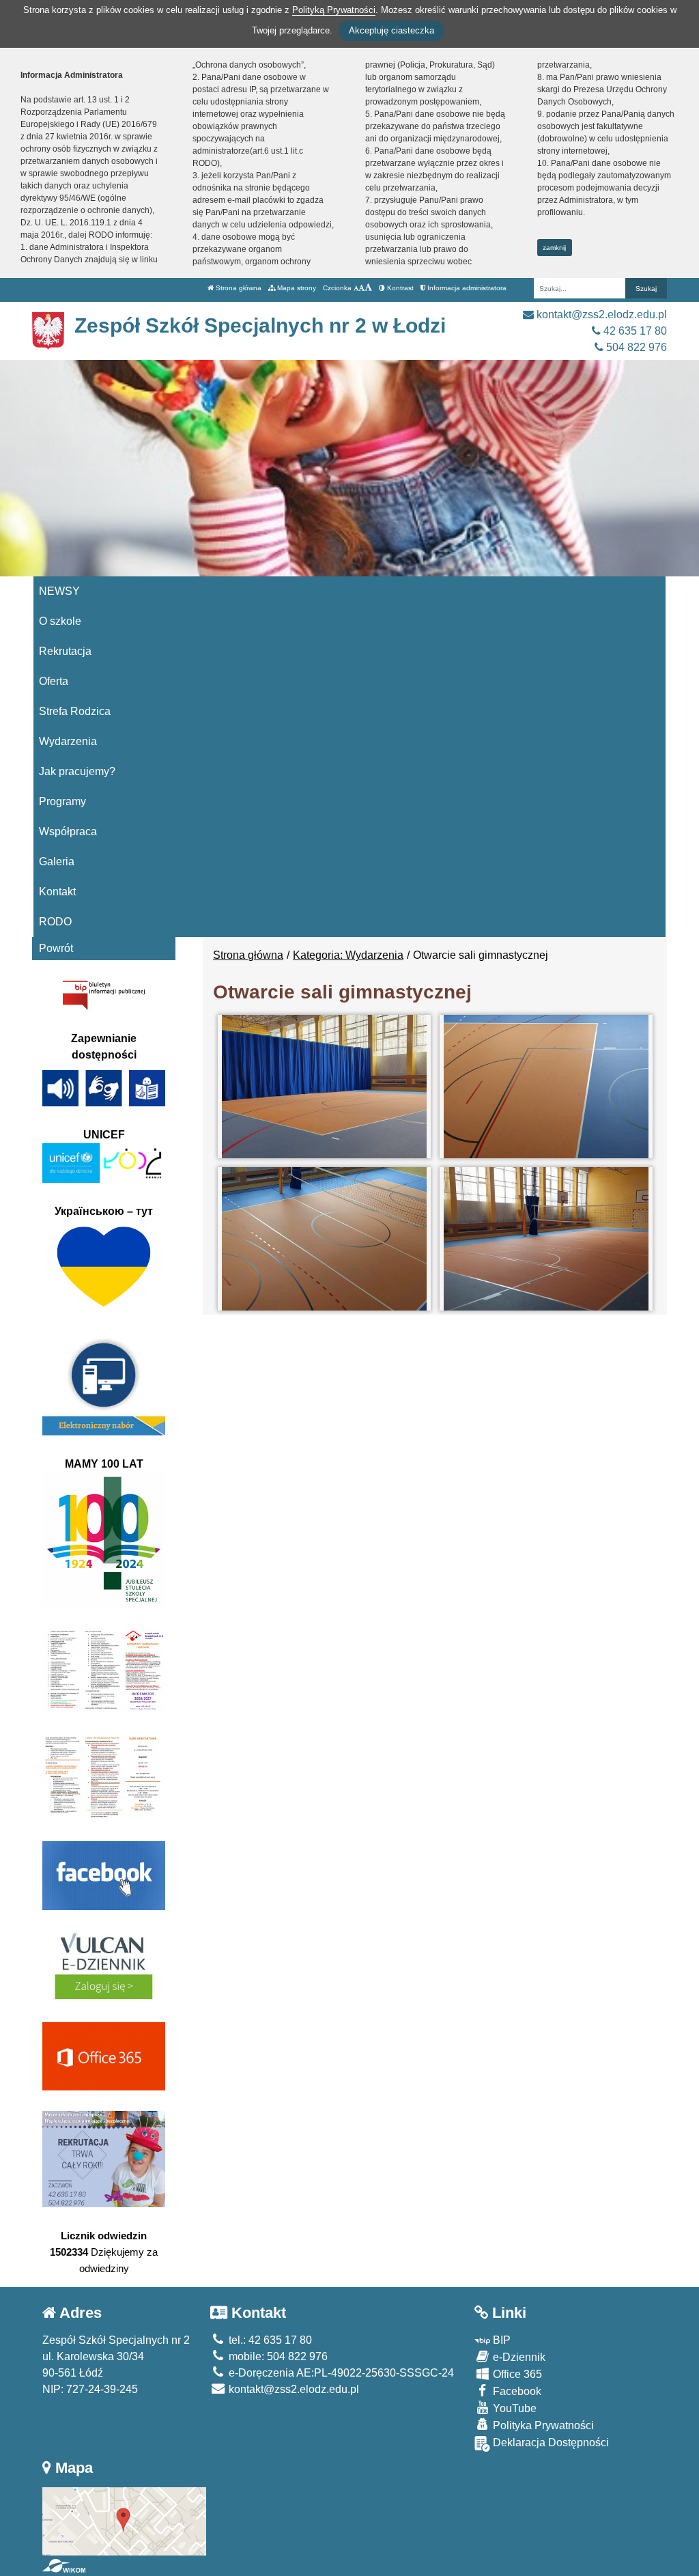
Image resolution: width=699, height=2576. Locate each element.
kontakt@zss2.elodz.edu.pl (600, 314)
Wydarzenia (68, 741)
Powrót (56, 948)
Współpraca (68, 831)
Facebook (516, 2391)
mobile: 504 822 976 (277, 2356)
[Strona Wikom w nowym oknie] (64, 2566)
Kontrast (399, 288)
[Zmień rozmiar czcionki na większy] (361, 288)
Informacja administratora (466, 288)
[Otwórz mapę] (124, 2520)
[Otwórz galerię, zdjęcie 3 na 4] (324, 1239)
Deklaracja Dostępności (550, 2442)
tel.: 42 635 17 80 (269, 2340)
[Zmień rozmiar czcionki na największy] (368, 288)
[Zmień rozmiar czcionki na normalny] (356, 288)
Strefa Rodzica (75, 711)
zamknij (554, 248)
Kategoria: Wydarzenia (348, 955)
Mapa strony (296, 288)
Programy (62, 801)
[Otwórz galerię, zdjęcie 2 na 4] (546, 1087)
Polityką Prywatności (334, 10)
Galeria (57, 862)
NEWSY (59, 591)
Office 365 (516, 2374)
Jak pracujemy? (77, 771)
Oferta (54, 681)
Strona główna (238, 288)
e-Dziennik (518, 2357)
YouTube (513, 2408)
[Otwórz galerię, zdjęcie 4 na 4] (546, 1239)
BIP (500, 2340)
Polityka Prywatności (542, 2425)
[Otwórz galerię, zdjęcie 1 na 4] (324, 1087)
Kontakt (57, 892)
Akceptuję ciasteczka (391, 30)
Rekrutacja (65, 651)
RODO (55, 922)
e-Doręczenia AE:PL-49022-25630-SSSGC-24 (340, 2373)
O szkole (60, 621)
